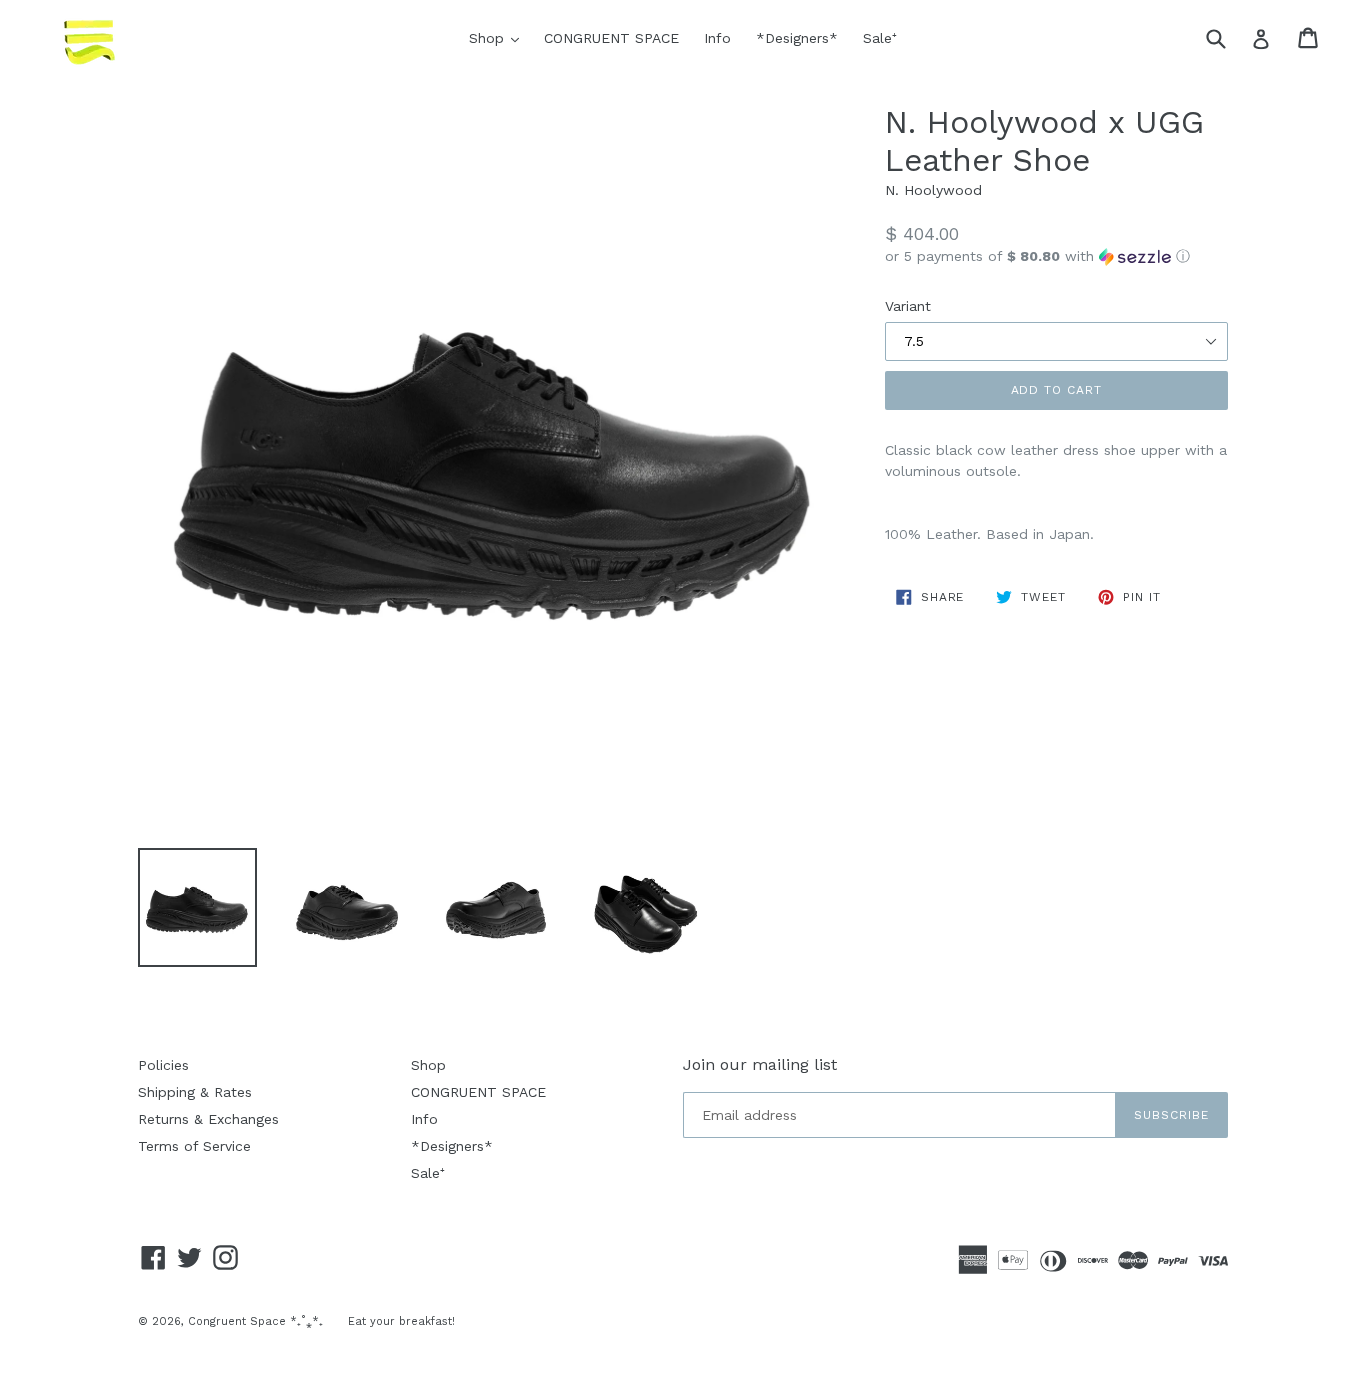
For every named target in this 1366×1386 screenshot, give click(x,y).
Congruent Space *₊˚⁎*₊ (255, 1321)
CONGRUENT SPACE (611, 38)
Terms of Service (194, 1146)
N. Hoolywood (933, 190)
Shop (499, 37)
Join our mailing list (760, 1064)
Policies (163, 1065)
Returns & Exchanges (208, 1119)
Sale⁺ (880, 38)
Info (717, 38)
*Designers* (797, 38)
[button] (1056, 256)
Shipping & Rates (195, 1092)
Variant (908, 306)
